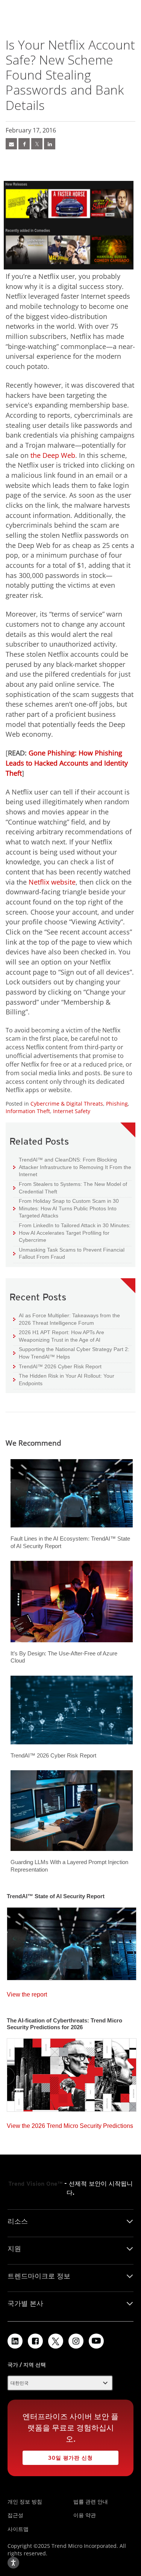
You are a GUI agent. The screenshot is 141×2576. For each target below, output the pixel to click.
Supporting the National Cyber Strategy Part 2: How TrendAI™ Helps (71, 1353)
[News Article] (72, 1942)
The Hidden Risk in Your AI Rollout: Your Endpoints (64, 1379)
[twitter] (37, 144)
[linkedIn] (50, 144)
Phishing (117, 1104)
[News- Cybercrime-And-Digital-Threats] (11, 144)
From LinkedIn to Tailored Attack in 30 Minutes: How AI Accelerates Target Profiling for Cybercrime (72, 1232)
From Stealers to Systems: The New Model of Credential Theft (70, 1188)
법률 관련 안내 (91, 2502)
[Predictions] (72, 2073)
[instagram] (76, 2341)
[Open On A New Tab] (56, 2341)
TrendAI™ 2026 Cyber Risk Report (60, 1366)
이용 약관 (85, 2515)
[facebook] (24, 144)
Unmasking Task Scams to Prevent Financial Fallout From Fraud (69, 1253)
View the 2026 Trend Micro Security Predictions (70, 2124)
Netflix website (52, 882)
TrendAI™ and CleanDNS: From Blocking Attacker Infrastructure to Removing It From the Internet (72, 1167)
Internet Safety (72, 1111)
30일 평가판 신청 (58, 2456)
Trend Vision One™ (35, 2184)
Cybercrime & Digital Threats (67, 1104)
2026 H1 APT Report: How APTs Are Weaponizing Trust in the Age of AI (59, 1336)
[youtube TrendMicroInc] (96, 2341)
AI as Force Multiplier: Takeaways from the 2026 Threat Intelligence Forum (67, 1319)
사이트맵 (18, 2529)
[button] (60, 2383)
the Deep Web (53, 455)
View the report (27, 1993)
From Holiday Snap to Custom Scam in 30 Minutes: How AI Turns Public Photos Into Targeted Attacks (66, 1208)
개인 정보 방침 (25, 2502)
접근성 (15, 2515)
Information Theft (28, 1111)
